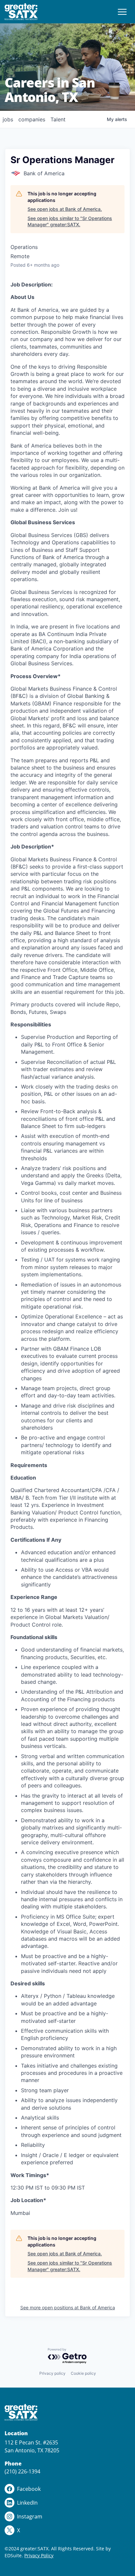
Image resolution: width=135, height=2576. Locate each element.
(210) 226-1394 (22, 2471)
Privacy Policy (39, 2555)
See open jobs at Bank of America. (65, 209)
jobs (8, 119)
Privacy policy (52, 2373)
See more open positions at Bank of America (68, 2307)
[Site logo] (21, 12)
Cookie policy (83, 2373)
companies (32, 119)
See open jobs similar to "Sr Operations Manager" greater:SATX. (70, 221)
